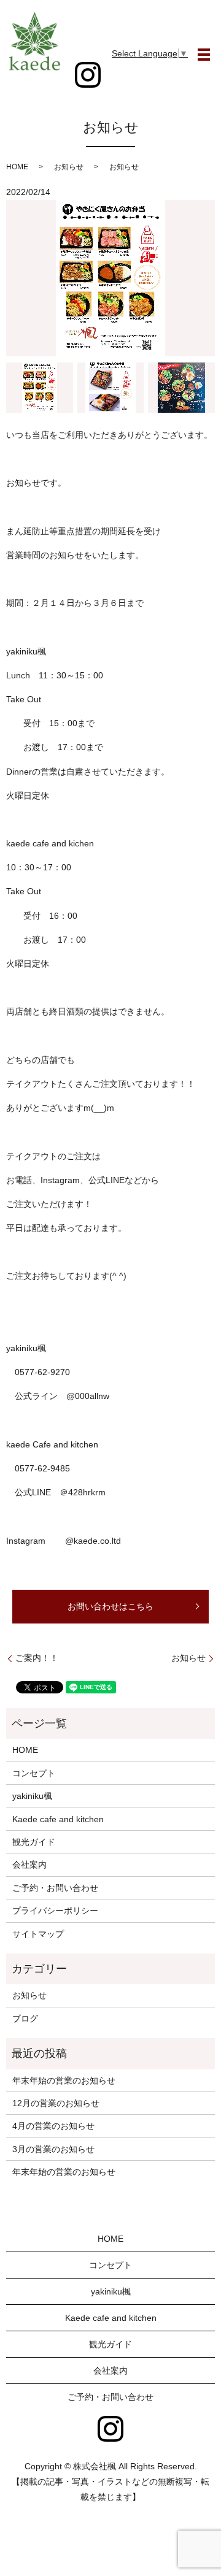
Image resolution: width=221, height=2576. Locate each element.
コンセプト (34, 1773)
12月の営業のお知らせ (56, 2103)
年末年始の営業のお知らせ (64, 2080)
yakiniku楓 (32, 1796)
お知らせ (188, 1658)
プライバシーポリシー (55, 1911)
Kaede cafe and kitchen (58, 1819)
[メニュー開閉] (204, 55)
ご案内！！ (37, 1658)
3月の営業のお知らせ (53, 2149)
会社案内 (29, 1865)
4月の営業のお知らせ (53, 2126)
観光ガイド (34, 1842)
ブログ (25, 2018)
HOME (17, 167)
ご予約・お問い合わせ (55, 1888)
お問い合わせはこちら (110, 1606)
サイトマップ (38, 1934)
